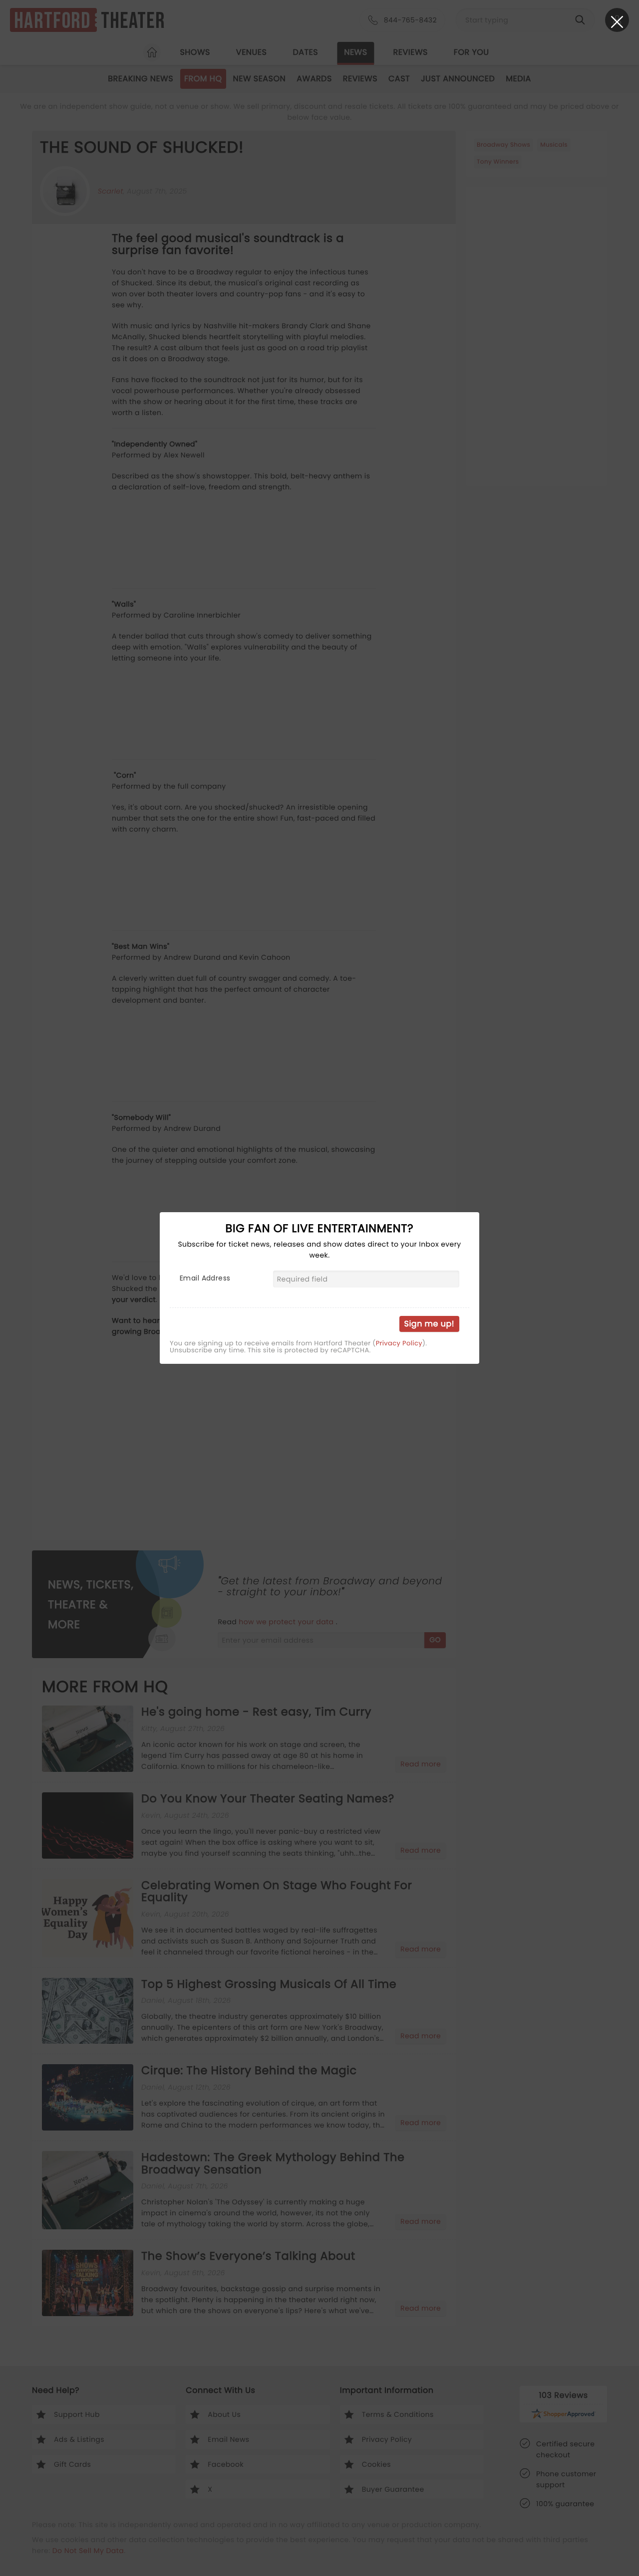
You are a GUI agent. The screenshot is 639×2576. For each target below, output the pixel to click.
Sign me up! (429, 1324)
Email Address (205, 1278)
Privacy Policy (399, 1343)
